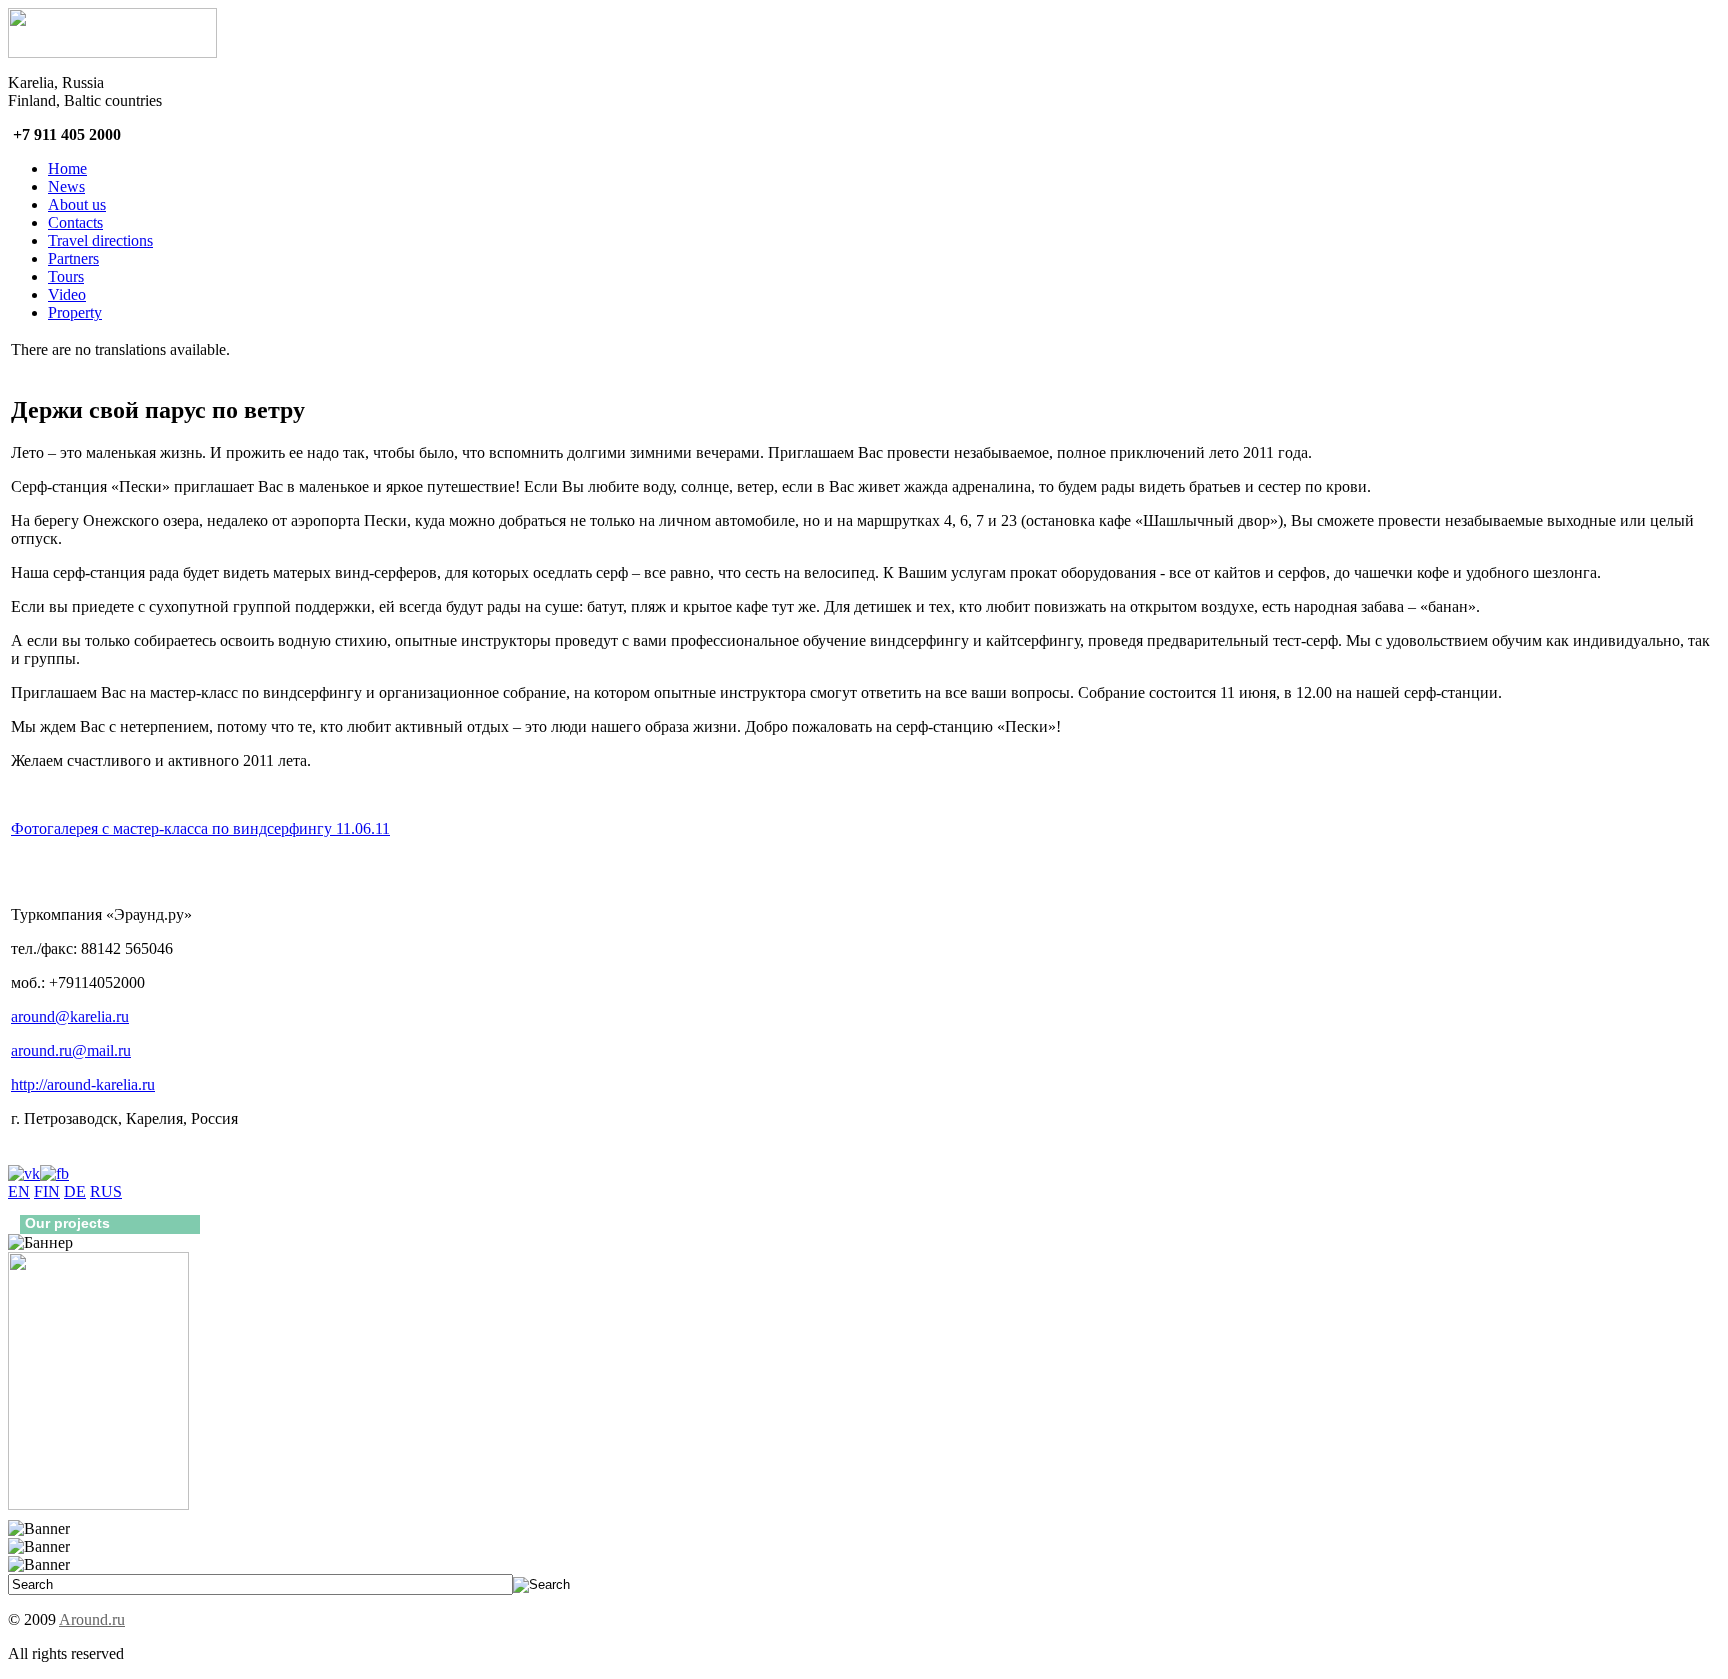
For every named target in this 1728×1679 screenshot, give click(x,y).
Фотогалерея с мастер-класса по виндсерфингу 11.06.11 (200, 828)
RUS (106, 1191)
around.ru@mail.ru (71, 1050)
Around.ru (92, 1619)
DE (75, 1191)
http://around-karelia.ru (83, 1084)
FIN (47, 1191)
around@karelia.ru (70, 1016)
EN (19, 1191)
